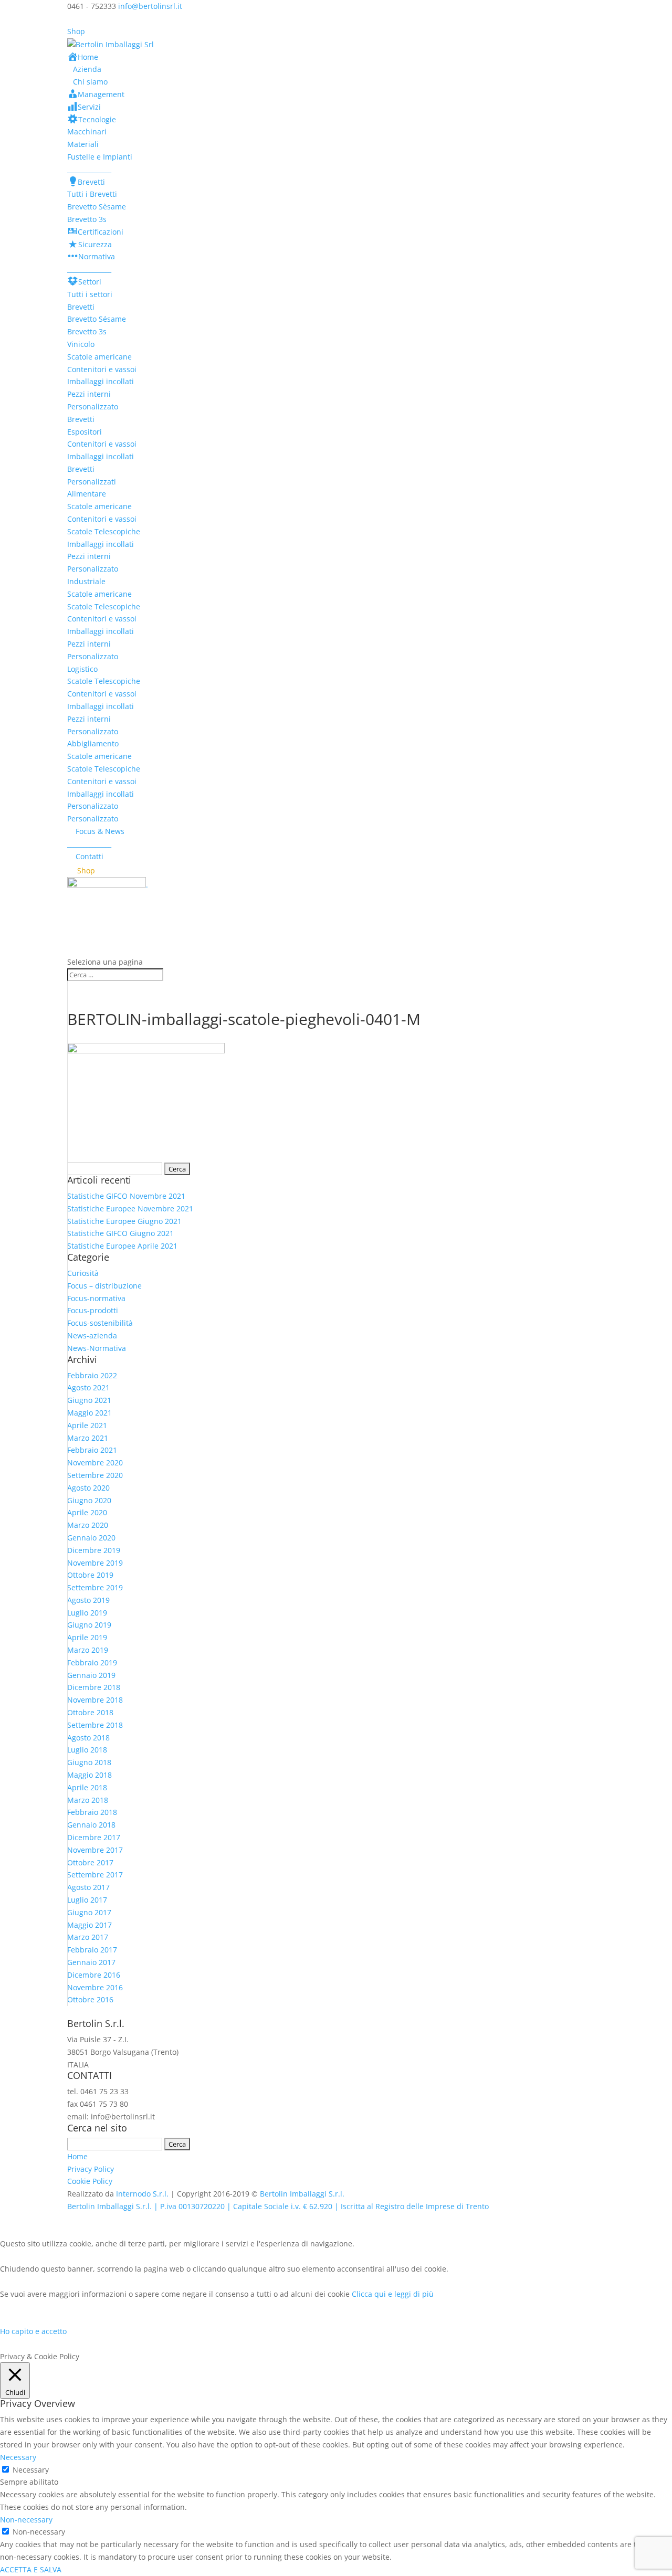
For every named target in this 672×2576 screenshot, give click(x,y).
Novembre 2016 (95, 1987)
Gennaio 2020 (91, 1538)
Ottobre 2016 (90, 1999)
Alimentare (87, 494)
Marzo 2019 (88, 1650)
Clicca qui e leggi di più (393, 2294)
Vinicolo (81, 344)
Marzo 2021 (88, 1438)
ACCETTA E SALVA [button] (31, 2569)
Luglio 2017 (87, 1900)
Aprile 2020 (87, 1512)
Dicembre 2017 (94, 1837)
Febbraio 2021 (92, 1450)
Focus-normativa (96, 1298)
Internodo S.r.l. (142, 2194)
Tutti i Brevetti (92, 194)
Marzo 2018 (88, 1800)
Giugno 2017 (89, 1912)
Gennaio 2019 (91, 1675)
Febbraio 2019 (92, 1662)
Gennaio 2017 (91, 1962)
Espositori (85, 432)
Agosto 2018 (88, 1738)
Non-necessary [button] (26, 2520)
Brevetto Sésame (97, 319)
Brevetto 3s (87, 219)
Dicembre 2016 (94, 1975)
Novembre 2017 (95, 1850)
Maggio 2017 (90, 1925)
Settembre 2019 (95, 1587)
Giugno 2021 (89, 1400)
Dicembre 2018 (94, 1687)
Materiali (83, 144)
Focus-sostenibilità (100, 1323)
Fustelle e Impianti (100, 157)
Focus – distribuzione (104, 1286)
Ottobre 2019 (90, 1575)
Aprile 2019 (87, 1637)
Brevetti (81, 307)
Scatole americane (99, 357)
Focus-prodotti (93, 1310)
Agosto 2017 (88, 1887)
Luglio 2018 (87, 1750)
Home (77, 2156)
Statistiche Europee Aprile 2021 (122, 1246)
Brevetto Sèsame (97, 207)
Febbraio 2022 (92, 1375)
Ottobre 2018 (90, 1712)
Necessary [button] (18, 2457)
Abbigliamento (93, 743)
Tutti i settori (90, 294)
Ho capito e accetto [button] (33, 2331)
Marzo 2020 (88, 1525)
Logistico (82, 669)
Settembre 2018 (95, 1725)
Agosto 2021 (88, 1387)
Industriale (86, 581)
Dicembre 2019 (94, 1550)
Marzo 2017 (88, 1937)
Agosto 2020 (88, 1488)
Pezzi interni (89, 394)
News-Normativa (97, 1348)
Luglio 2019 (87, 1613)
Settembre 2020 (95, 1475)
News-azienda (92, 1335)
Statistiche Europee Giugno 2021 (124, 1221)
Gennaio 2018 (91, 1825)
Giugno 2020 (89, 1500)
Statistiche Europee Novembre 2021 (130, 1208)
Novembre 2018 (95, 1700)
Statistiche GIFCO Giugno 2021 (120, 1233)
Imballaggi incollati (101, 381)
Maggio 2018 (90, 1775)
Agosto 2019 (88, 1600)
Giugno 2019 (89, 1625)
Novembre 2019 (95, 1563)
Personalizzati (92, 482)
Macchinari (87, 131)
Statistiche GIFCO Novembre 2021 (126, 1196)
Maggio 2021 (90, 1413)
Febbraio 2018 (92, 1812)
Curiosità (83, 1273)
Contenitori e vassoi (102, 369)
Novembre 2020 (95, 1463)
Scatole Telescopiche (104, 531)
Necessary (31, 2470)
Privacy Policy (91, 2169)
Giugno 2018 (89, 1762)
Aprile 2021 (87, 1425)
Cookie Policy (90, 2181)
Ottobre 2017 (90, 1862)
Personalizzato (93, 407)
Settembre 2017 (95, 1875)
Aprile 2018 (87, 1787)
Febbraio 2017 (92, 1950)
